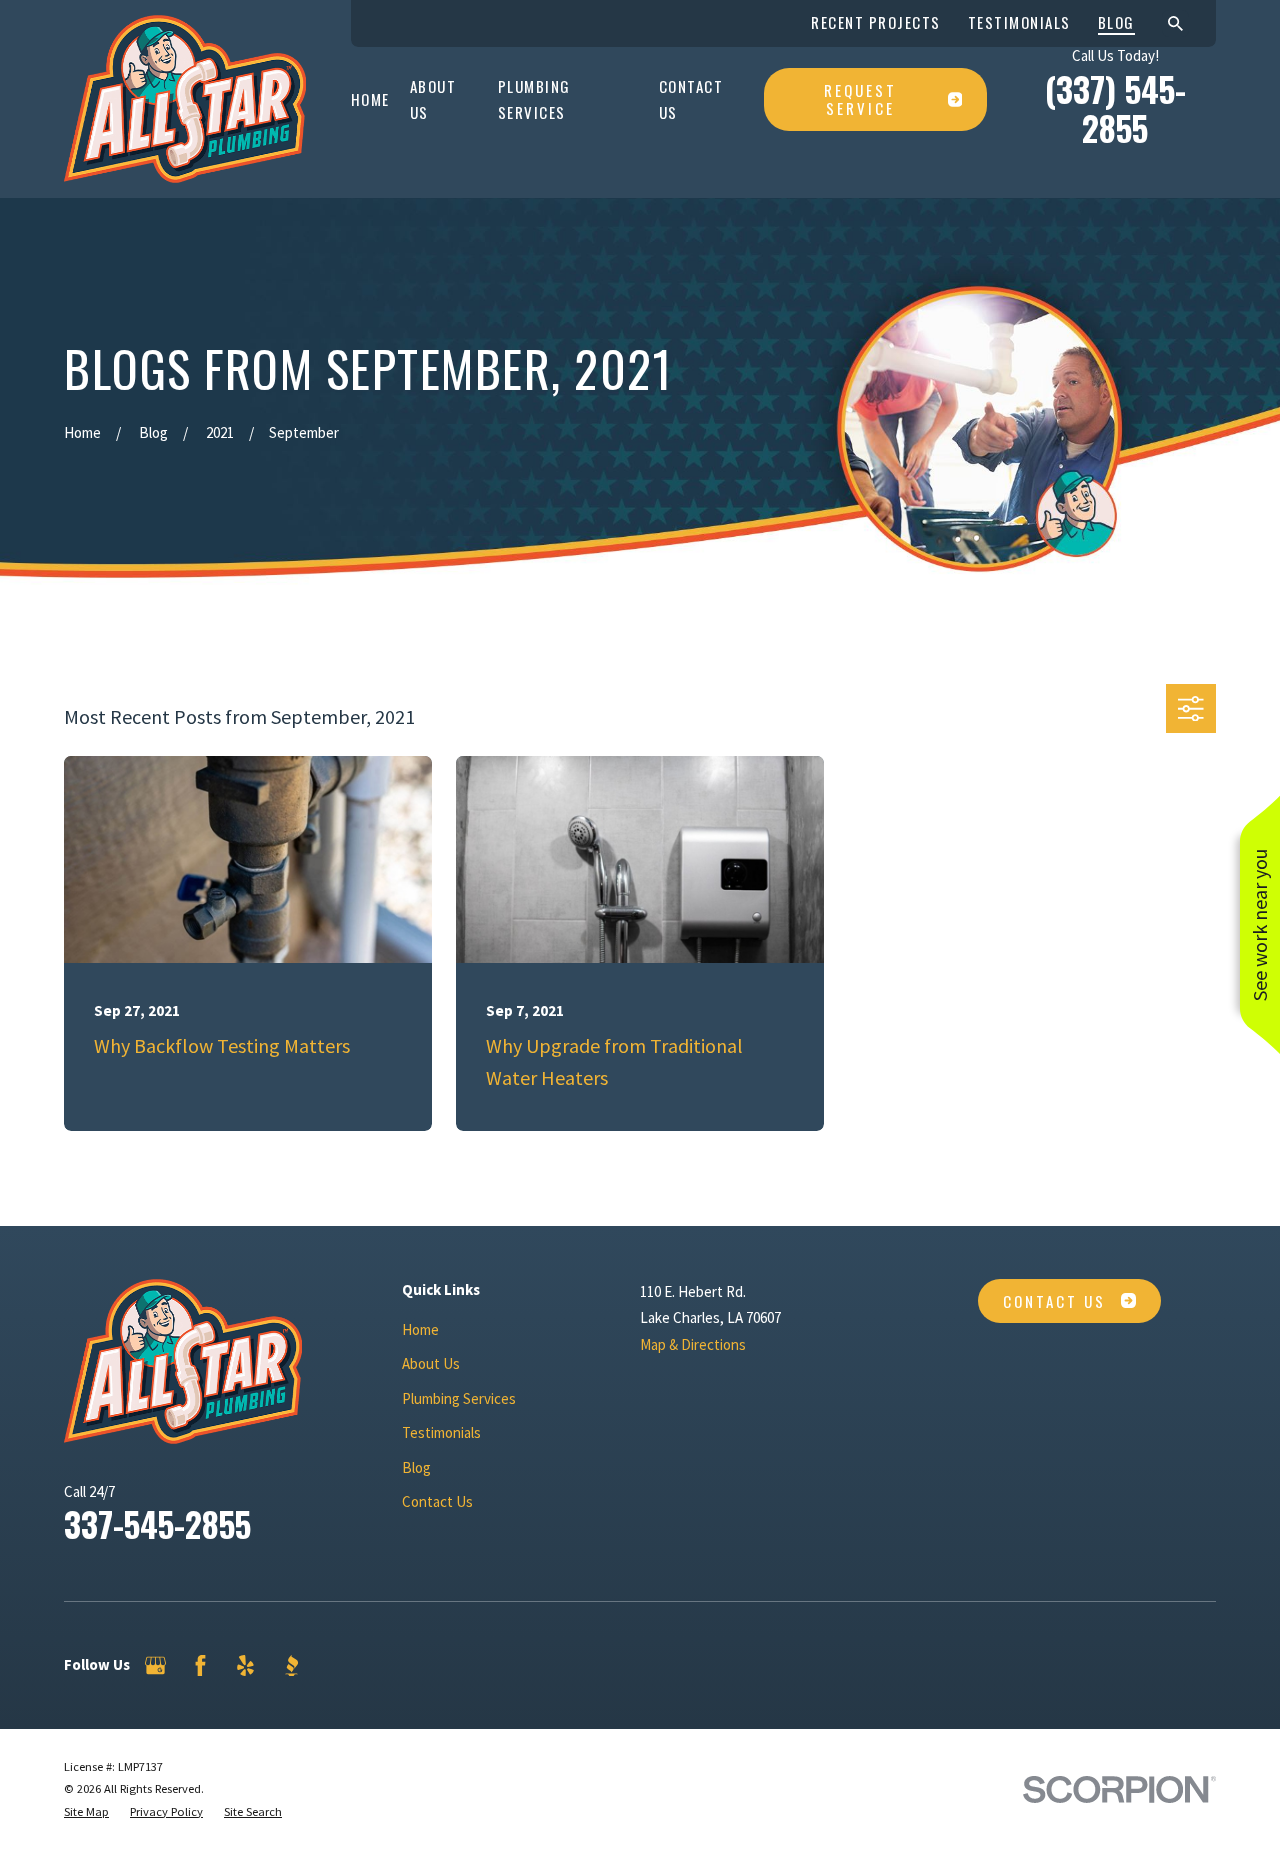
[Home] (185, 99)
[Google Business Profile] (155, 1665)
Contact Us (437, 1501)
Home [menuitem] (370, 99)
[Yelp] (245, 1665)
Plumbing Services (459, 1398)
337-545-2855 (157, 1524)
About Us (431, 1363)
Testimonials (1019, 22)
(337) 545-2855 (1115, 109)
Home (420, 1329)
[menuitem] (86, 1812)
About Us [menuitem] (433, 99)
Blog (1116, 22)
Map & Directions (693, 1344)
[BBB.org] (291, 1665)
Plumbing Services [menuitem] (534, 99)
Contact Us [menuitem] (691, 99)
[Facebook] (200, 1665)
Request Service (860, 99)
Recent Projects (876, 22)
